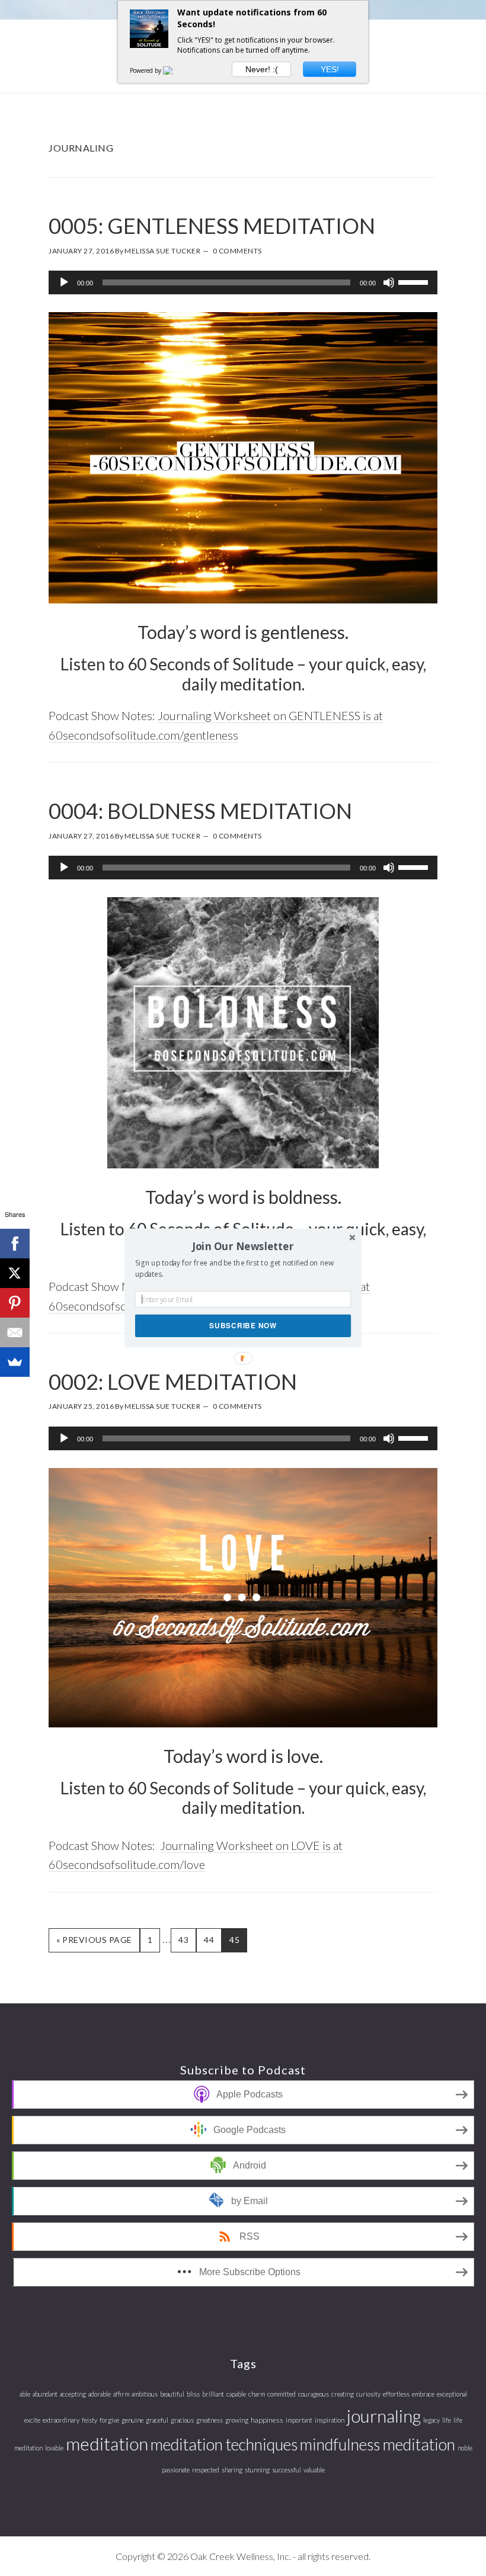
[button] (243, 1246)
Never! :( (262, 69)
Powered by (146, 70)
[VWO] (175, 70)
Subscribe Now (243, 1326)
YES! (330, 69)
